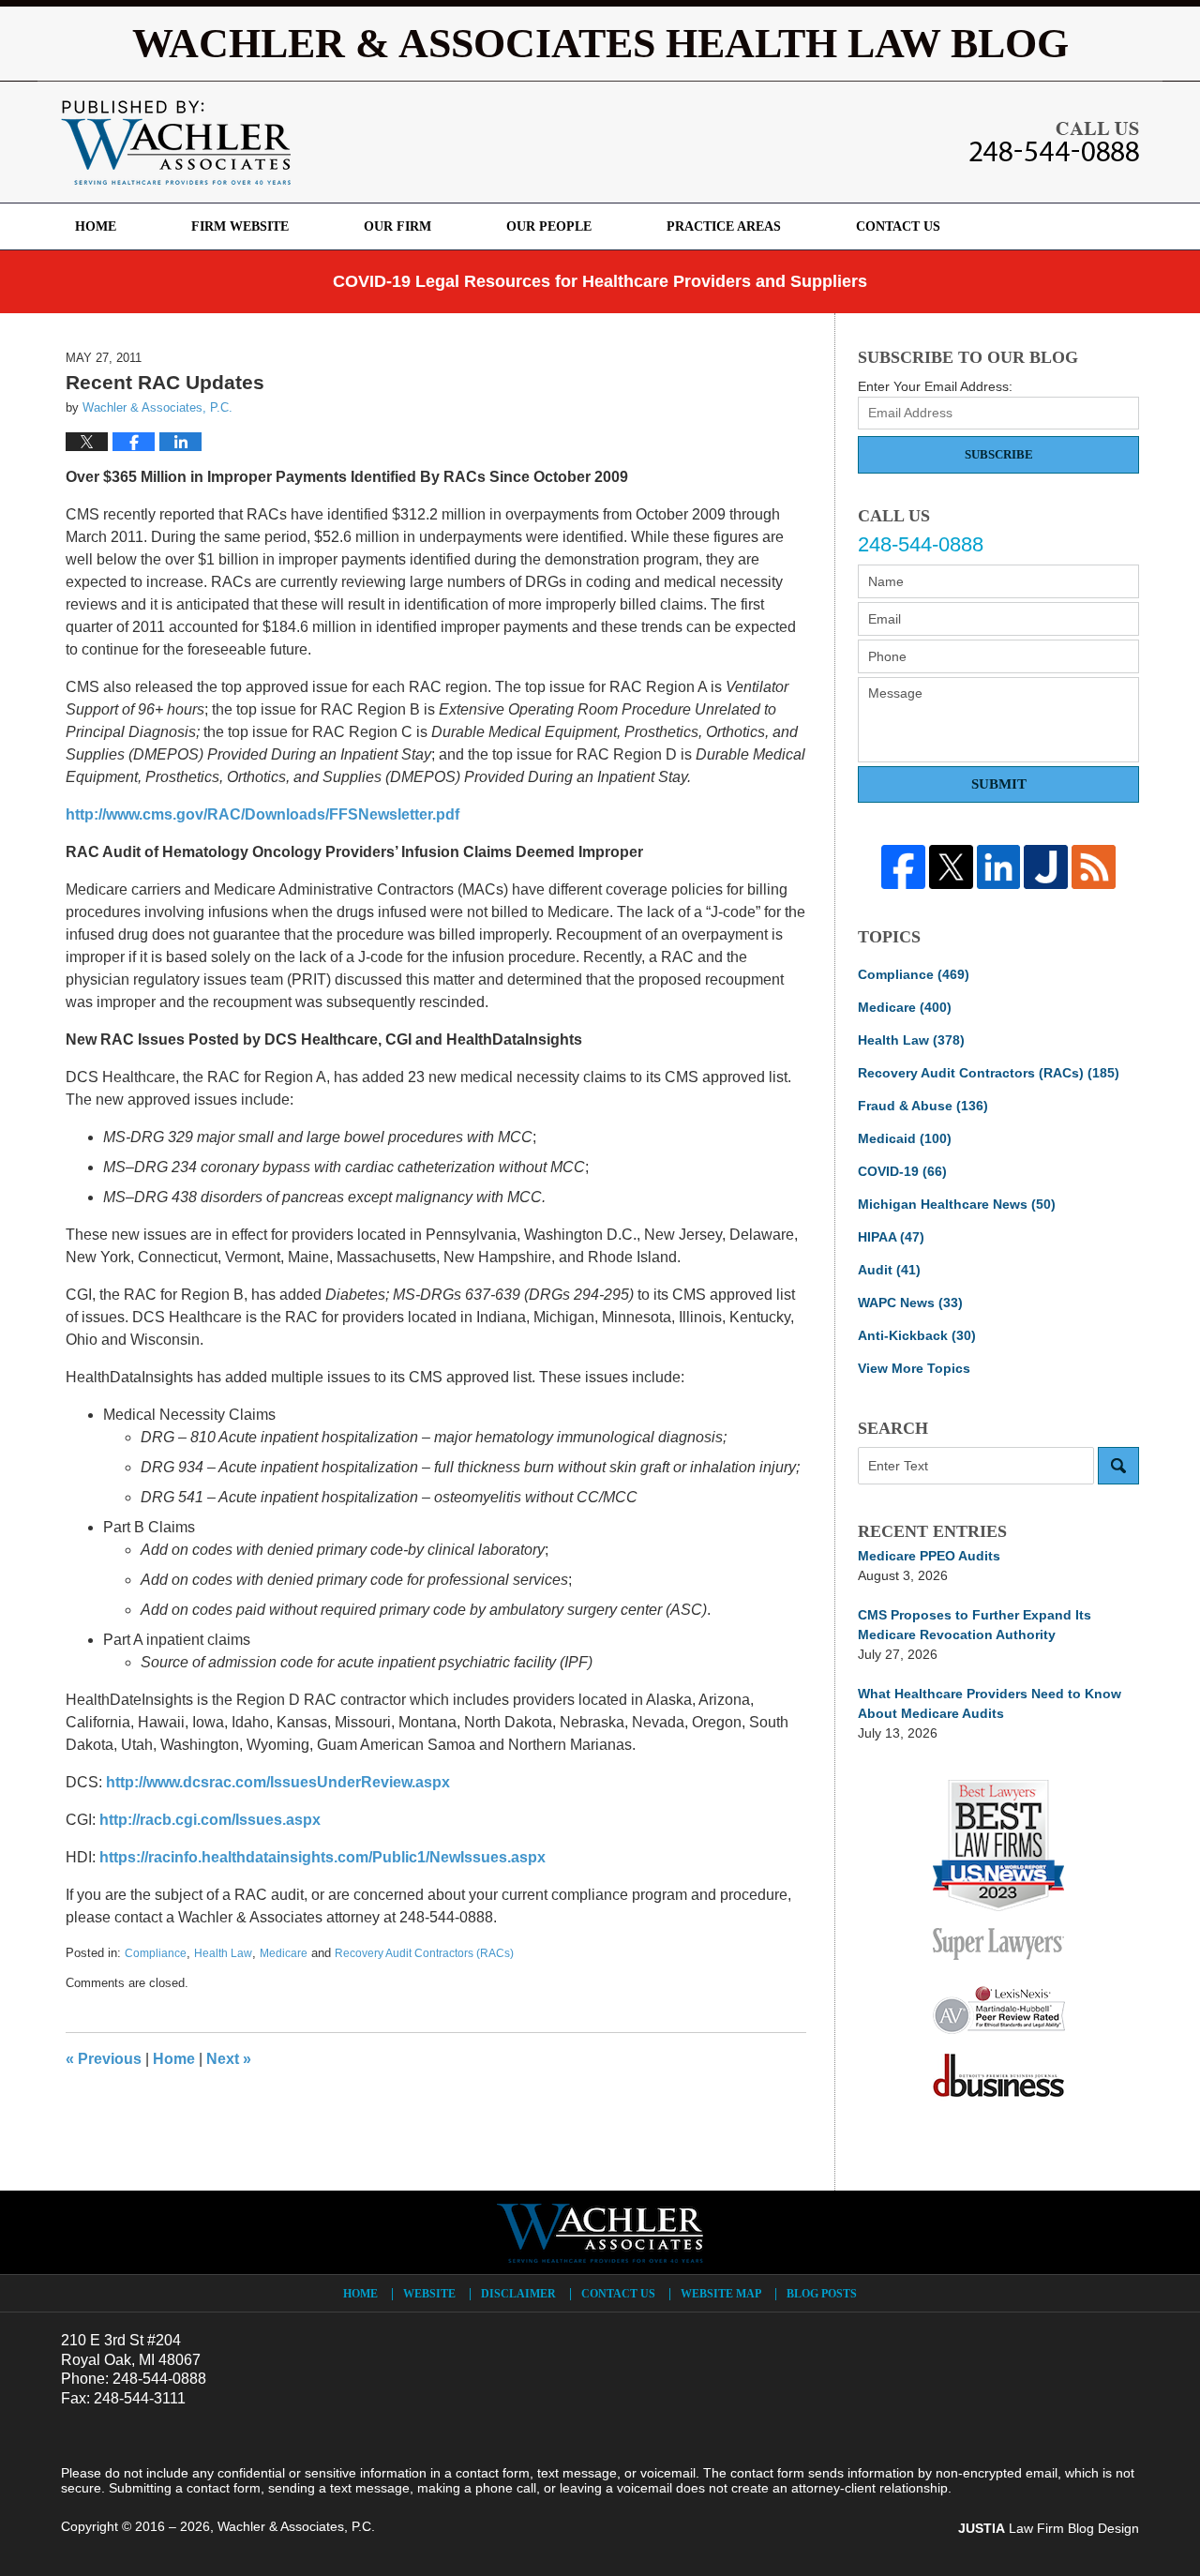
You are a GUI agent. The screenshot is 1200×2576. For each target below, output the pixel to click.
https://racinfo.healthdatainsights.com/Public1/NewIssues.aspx (322, 1857)
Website (429, 2294)
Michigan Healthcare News (957, 1204)
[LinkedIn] (999, 867)
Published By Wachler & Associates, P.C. (1054, 142)
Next (229, 2059)
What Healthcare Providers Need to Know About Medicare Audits (990, 1703)
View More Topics (914, 1368)
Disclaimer (518, 2294)
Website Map (721, 2294)
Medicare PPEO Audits (929, 1556)
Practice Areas (724, 226)
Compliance (156, 1953)
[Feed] (1094, 867)
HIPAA (891, 1237)
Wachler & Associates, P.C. (296, 2526)
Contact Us (898, 226)
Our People (549, 226)
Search (1118, 1466)
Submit (999, 784)
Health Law (223, 1953)
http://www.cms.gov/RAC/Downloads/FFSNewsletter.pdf (262, 814)
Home (96, 226)
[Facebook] (903, 867)
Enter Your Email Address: (935, 386)
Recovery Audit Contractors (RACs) (424, 1953)
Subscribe (999, 454)
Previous (104, 2059)
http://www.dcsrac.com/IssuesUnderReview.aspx (278, 1782)
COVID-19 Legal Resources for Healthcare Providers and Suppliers (600, 281)
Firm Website (240, 226)
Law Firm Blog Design (1049, 2528)
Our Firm (397, 226)
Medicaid (905, 1138)
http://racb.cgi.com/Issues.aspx (210, 1820)
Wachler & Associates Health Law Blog (176, 143)
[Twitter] (951, 867)
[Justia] (1046, 867)
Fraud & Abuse (923, 1106)
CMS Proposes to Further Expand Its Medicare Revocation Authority (975, 1625)
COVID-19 (902, 1171)
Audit (889, 1270)
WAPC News (910, 1303)
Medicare (284, 1953)
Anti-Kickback (917, 1335)
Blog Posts (822, 2294)
